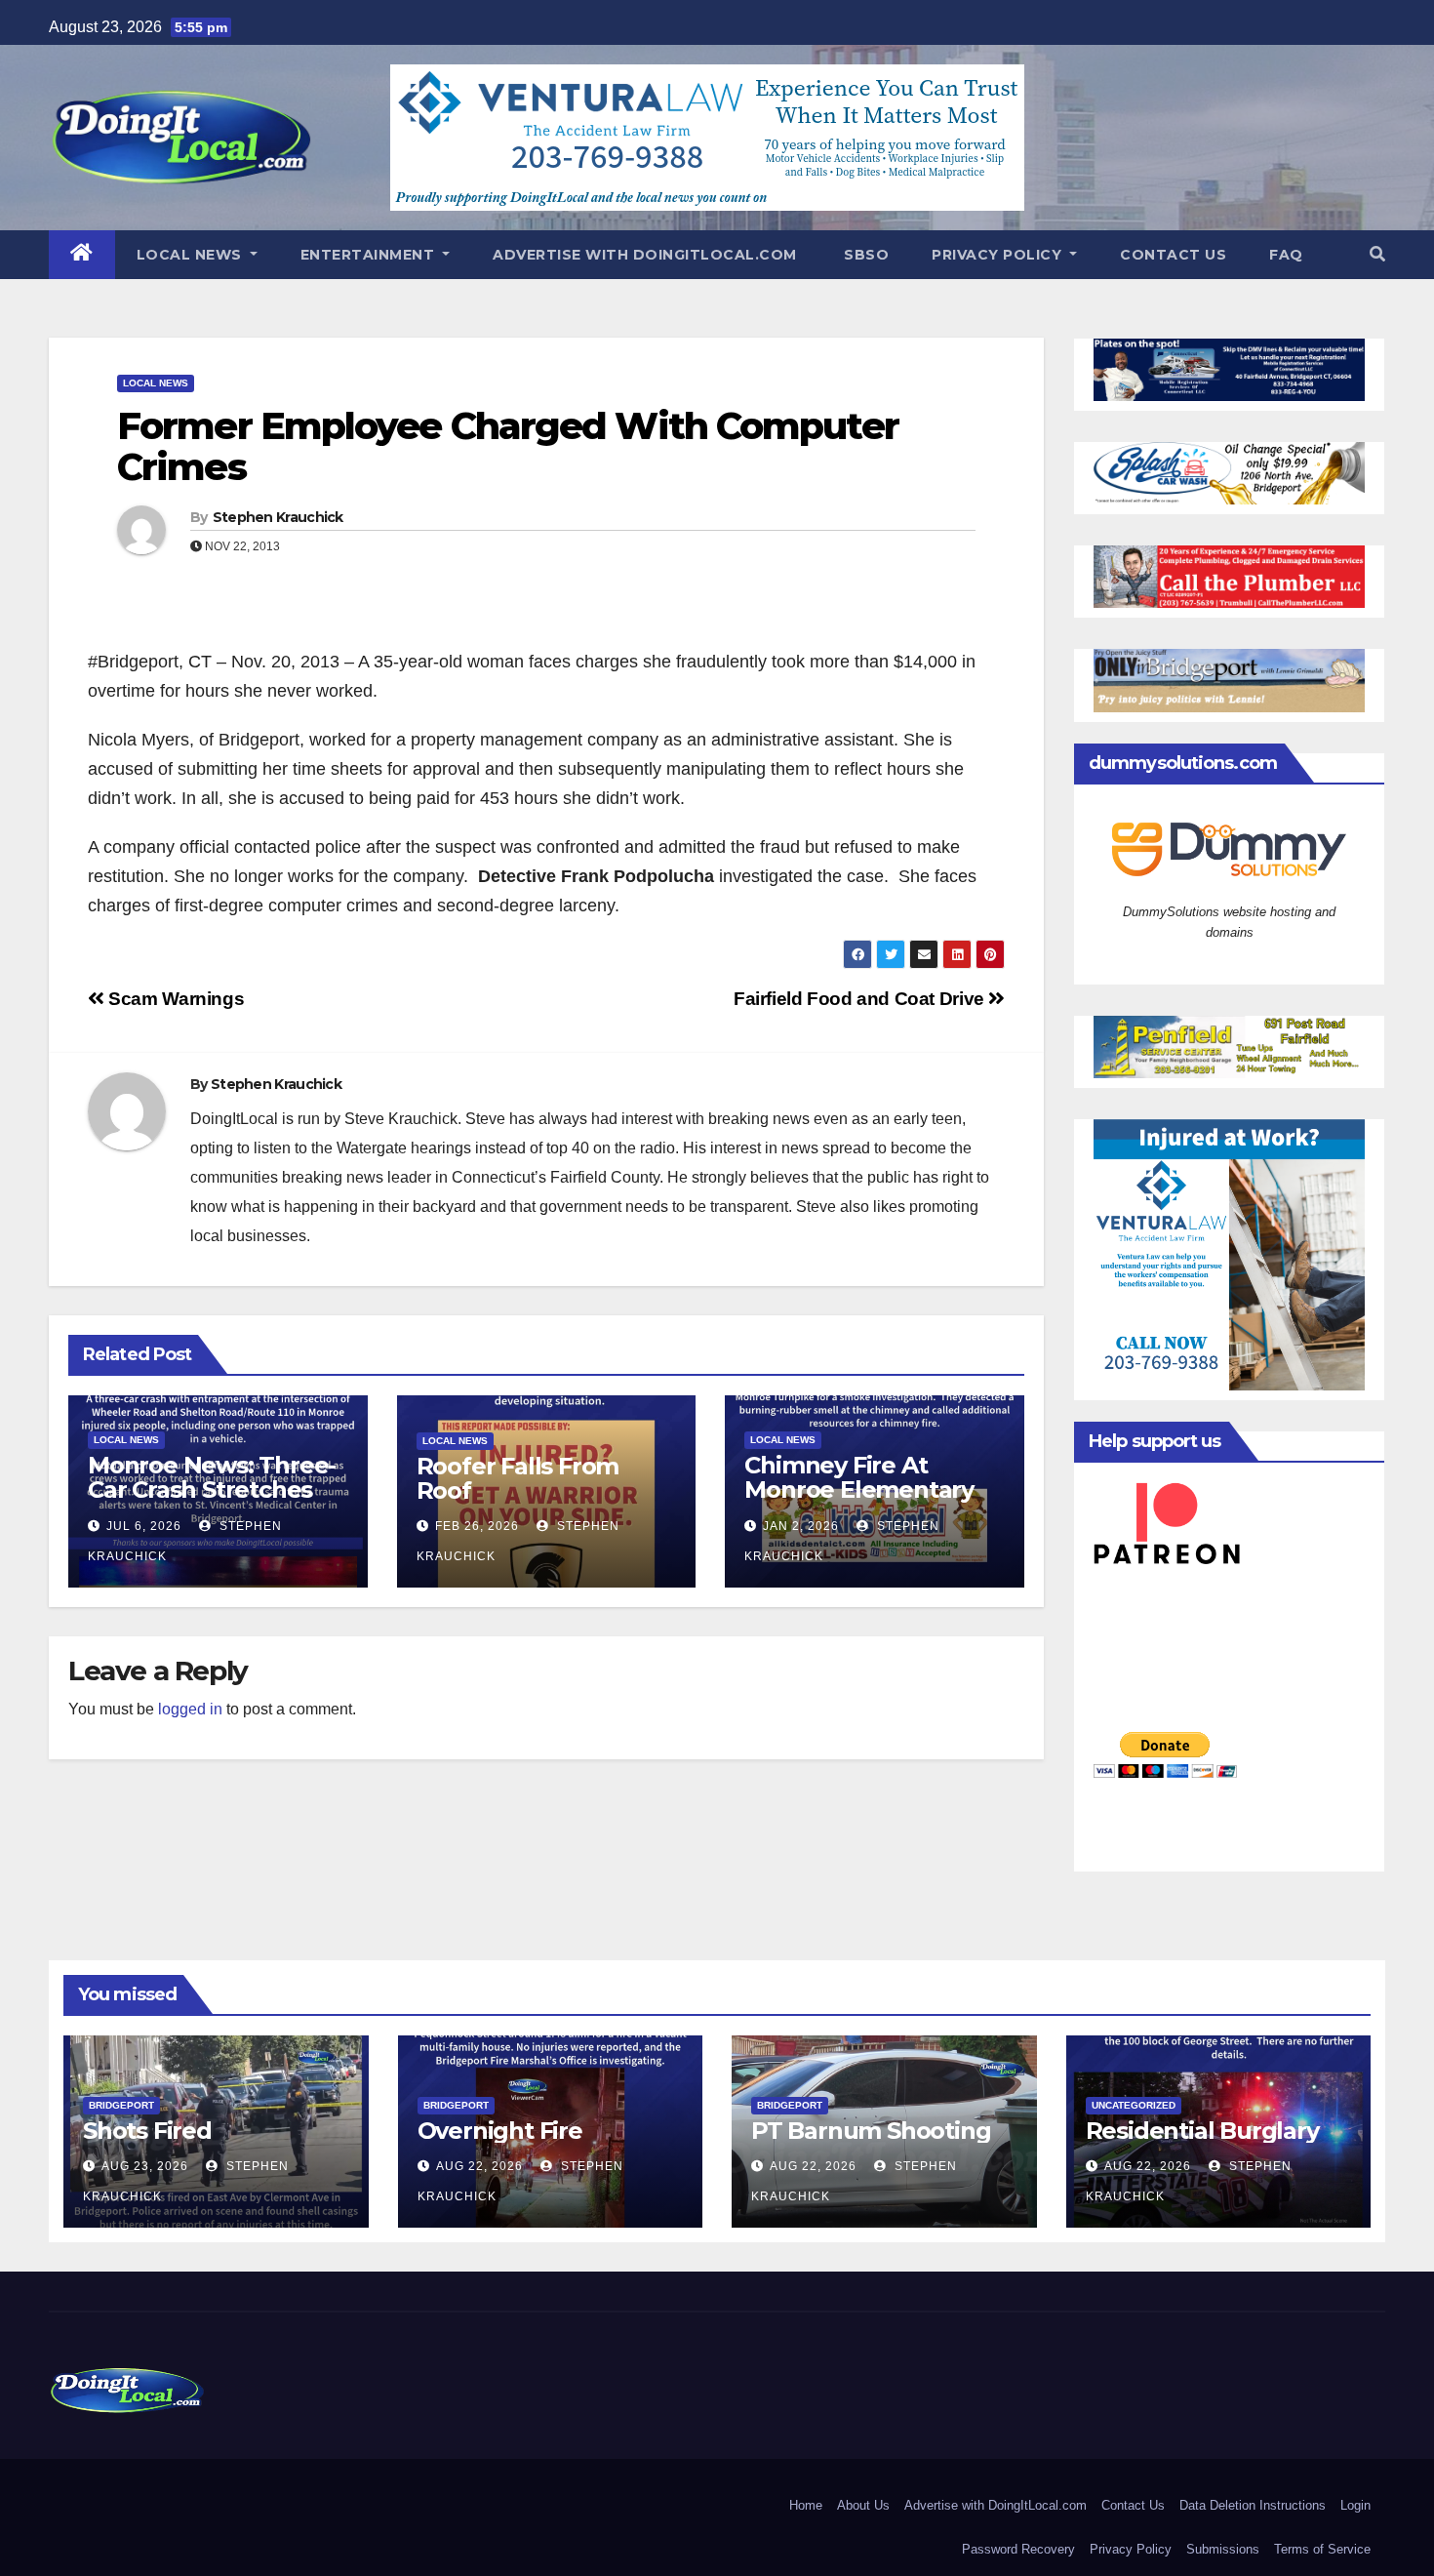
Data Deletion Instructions (1253, 2505)
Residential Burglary (1202, 2131)
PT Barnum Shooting (871, 2131)
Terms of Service (1322, 2549)
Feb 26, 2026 (477, 1526)
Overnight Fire (500, 2131)
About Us (863, 2505)
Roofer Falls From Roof (518, 1478)
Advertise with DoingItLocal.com (645, 255)
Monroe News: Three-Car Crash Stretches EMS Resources (212, 1489)
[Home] (82, 255)
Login (1355, 2505)
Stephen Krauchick (278, 517)
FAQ (1286, 255)
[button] (1377, 254)
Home (806, 2505)
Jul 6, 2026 (144, 1526)
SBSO (865, 255)
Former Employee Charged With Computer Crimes (508, 446)
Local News (192, 255)
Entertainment (370, 255)
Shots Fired (147, 2131)
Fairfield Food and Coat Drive (861, 999)
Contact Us (1173, 255)
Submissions (1223, 2549)
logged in (190, 1709)
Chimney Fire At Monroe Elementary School (859, 1489)
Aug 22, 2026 (479, 2166)
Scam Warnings (174, 999)
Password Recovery (1018, 2549)
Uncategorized (1134, 2105)
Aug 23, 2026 (145, 2166)
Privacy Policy (999, 255)
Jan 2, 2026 (801, 1526)
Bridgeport (121, 2105)
